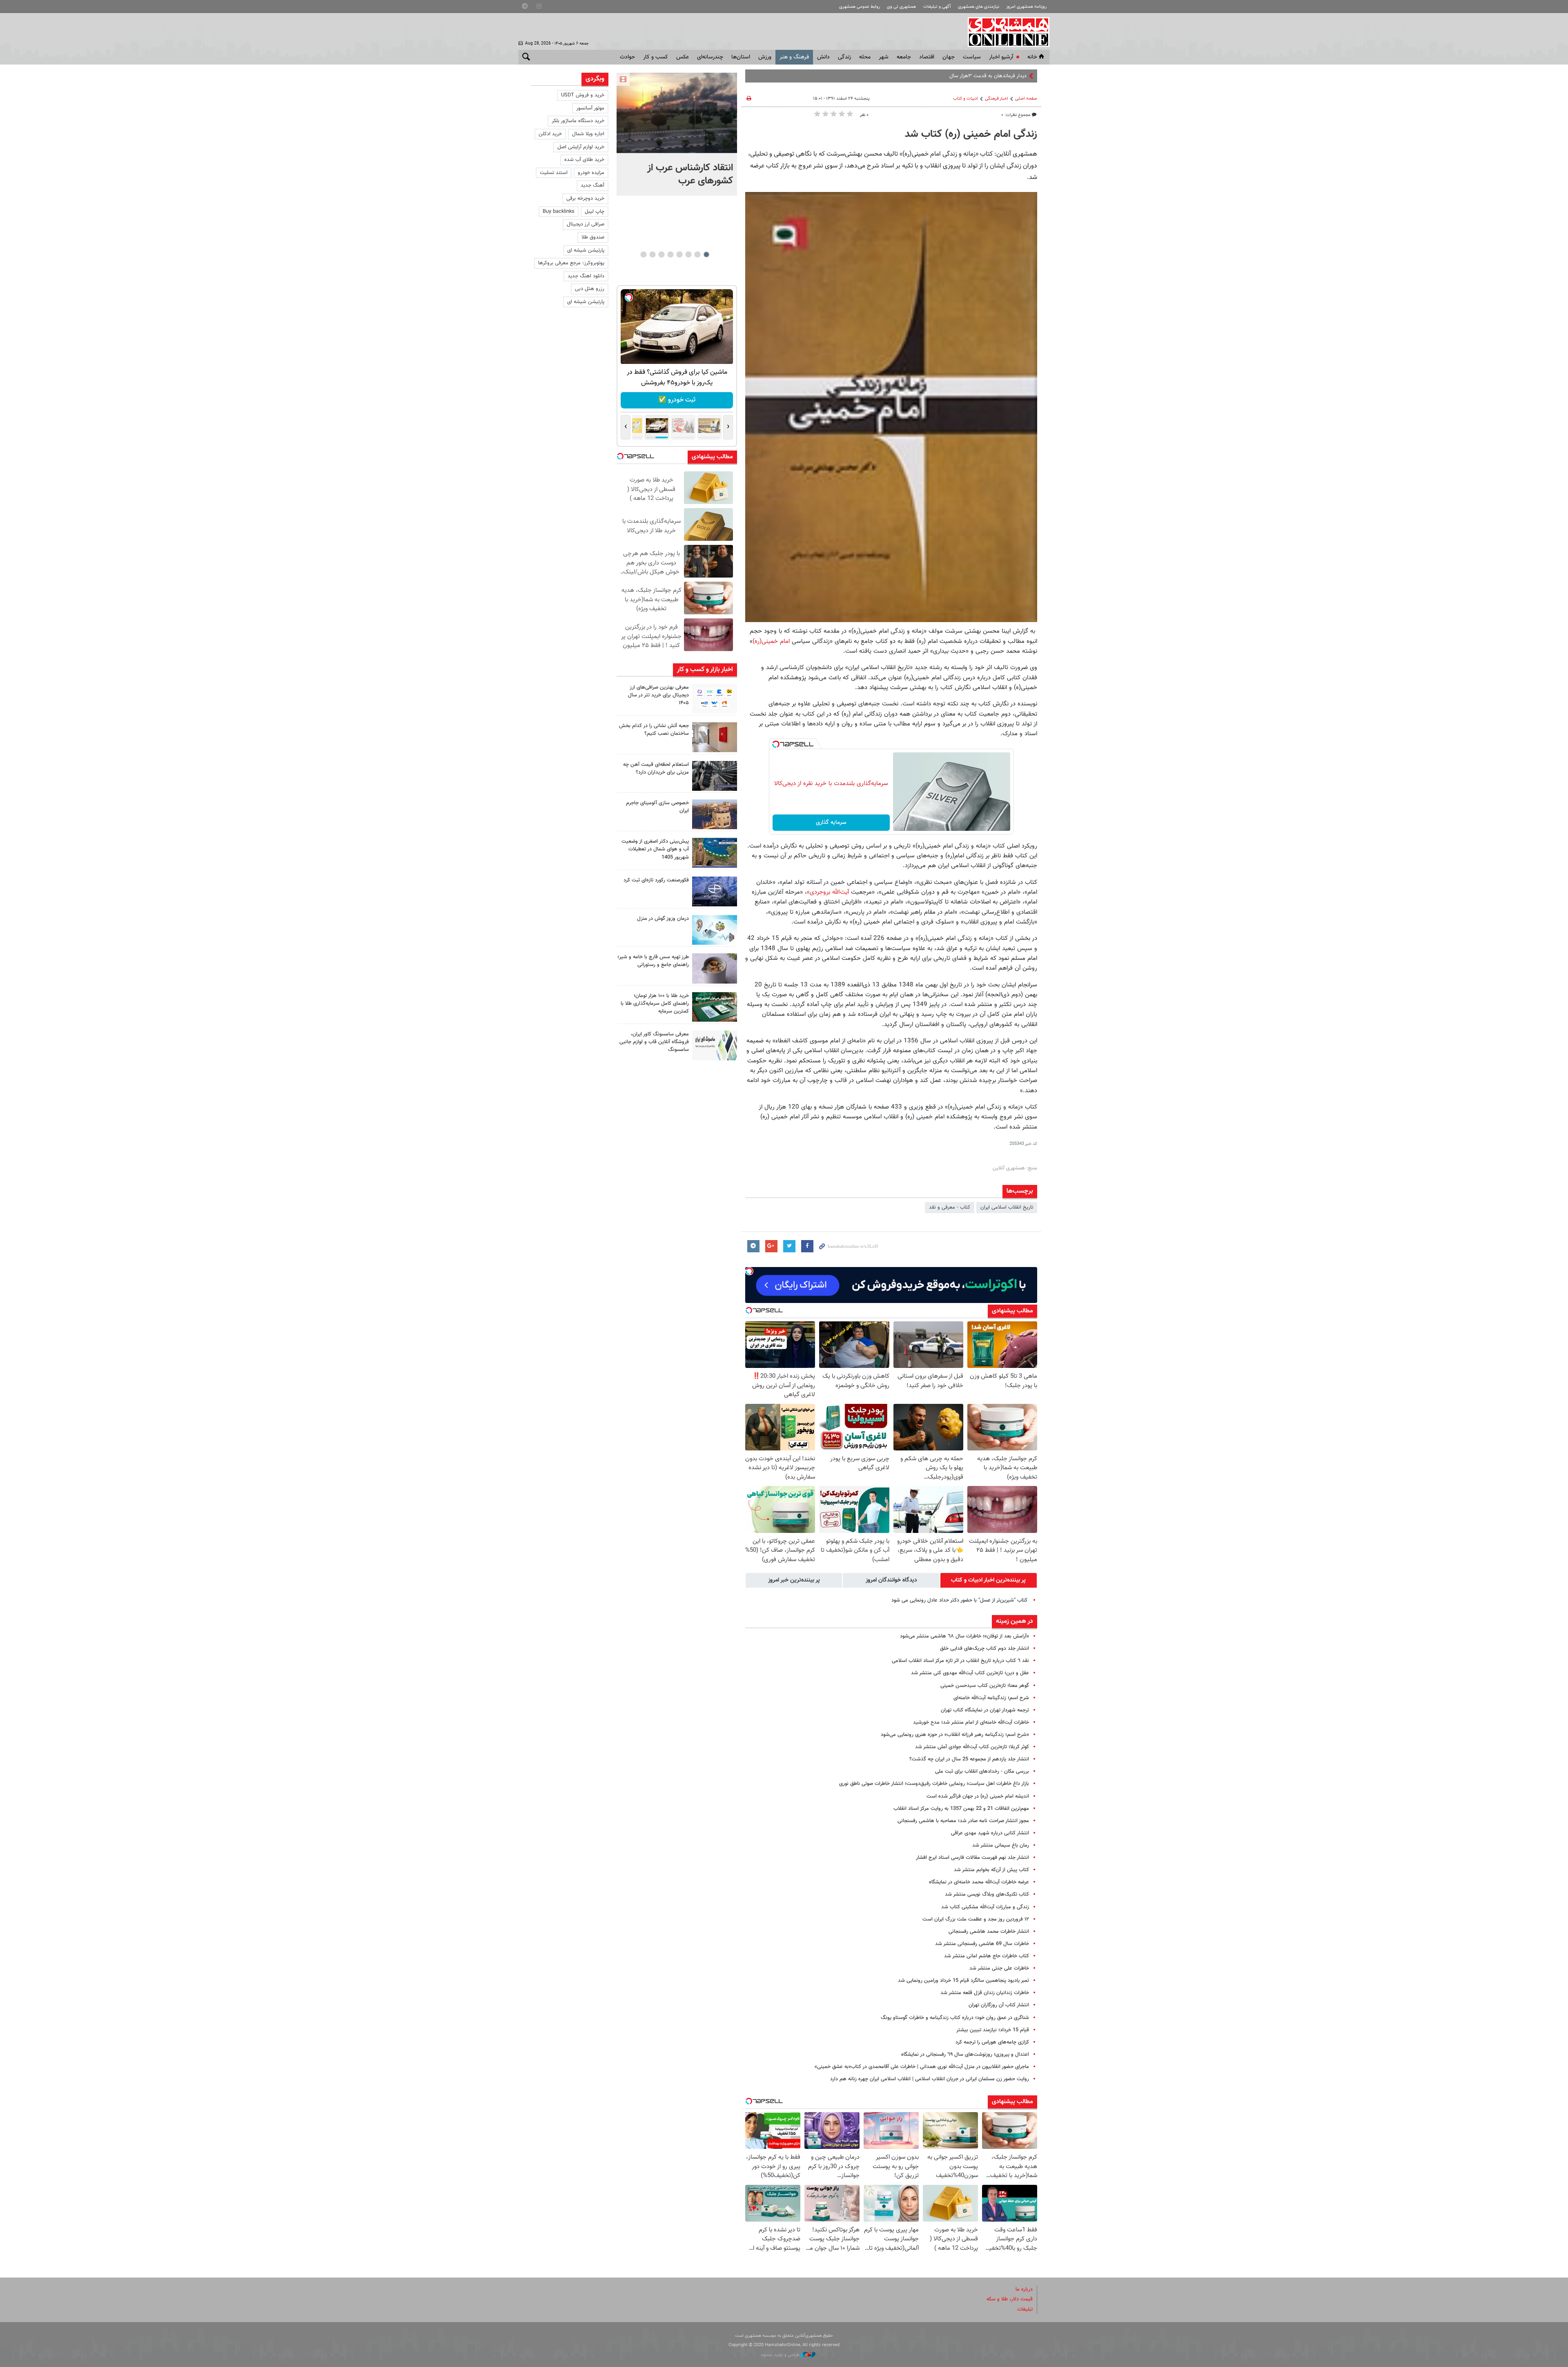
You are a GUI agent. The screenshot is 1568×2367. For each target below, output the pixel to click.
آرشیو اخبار (1001, 57)
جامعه (904, 57)
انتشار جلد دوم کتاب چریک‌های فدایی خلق (984, 1649)
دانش (823, 57)
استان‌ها (741, 57)
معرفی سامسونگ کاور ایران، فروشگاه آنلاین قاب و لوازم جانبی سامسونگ (654, 1042)
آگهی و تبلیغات (937, 7)
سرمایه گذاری (831, 823)
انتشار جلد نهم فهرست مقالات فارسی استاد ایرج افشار (972, 1858)
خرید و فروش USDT (583, 95)
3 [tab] (688, 254)
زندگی (844, 57)
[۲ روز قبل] (715, 776)
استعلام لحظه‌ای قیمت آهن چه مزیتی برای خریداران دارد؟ (656, 769)
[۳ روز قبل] (715, 968)
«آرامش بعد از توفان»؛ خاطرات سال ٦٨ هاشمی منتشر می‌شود (964, 1636)
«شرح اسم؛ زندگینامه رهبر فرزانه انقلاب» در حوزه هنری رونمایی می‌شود (955, 1735)
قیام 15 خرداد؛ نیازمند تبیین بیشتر (993, 2030)
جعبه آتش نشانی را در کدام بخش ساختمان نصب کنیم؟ (654, 730)
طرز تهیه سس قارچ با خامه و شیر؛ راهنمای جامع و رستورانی (653, 961)
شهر (884, 57)
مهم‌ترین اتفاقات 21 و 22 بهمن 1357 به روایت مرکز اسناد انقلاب (961, 1809)
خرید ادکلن (550, 134)
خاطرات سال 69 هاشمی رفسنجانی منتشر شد (982, 1944)
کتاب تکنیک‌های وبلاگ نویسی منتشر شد (987, 1894)
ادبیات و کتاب (966, 99)
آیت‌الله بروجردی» (828, 892)
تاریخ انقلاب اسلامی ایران (1007, 1207)
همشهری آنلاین (1004, 32)
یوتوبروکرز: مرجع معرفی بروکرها (571, 263)
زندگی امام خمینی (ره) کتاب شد (971, 134)
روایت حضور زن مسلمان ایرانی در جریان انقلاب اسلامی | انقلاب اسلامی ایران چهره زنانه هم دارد (930, 2079)
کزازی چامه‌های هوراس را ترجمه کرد (992, 2042)
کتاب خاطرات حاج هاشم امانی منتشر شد (987, 1956)
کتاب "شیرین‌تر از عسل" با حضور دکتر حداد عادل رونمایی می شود (960, 1600)
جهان (949, 57)
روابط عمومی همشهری (860, 7)
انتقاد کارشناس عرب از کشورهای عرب (690, 174)
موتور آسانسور (590, 108)
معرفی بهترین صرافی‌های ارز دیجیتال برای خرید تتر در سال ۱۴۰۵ (658, 695)
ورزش (765, 57)
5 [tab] (670, 254)
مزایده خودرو (591, 173)
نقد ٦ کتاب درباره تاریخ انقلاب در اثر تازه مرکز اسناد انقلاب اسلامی (960, 1661)
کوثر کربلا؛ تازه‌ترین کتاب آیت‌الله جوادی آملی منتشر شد (972, 1747)
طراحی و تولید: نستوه (781, 2355)
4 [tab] (679, 254)
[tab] (989, 1580)
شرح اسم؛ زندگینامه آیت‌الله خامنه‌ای (991, 1698)
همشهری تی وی (901, 7)
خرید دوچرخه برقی (585, 199)
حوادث (627, 57)
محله (865, 57)
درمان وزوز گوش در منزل (663, 919)
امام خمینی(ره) (771, 641)
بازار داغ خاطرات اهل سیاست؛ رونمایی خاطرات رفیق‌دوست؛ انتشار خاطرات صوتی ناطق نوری (934, 1784)
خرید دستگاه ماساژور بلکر (578, 121)
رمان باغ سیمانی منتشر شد (1001, 1845)
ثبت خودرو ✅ (660, 400)
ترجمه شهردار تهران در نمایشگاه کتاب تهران (985, 1710)
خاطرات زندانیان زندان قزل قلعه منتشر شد (985, 1993)
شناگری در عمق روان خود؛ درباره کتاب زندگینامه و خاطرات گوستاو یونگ (955, 2018)
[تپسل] (776, 744)
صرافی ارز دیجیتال (586, 224)
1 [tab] (706, 254)
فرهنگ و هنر (794, 57)
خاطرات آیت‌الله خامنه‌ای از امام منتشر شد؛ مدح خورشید (971, 1722)
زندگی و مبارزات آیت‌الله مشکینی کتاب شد (985, 1907)
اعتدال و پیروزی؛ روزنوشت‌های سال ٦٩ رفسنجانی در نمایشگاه (965, 2055)
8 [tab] (643, 254)
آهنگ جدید (592, 185)
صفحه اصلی (1026, 99)
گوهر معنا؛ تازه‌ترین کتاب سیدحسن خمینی (985, 1686)
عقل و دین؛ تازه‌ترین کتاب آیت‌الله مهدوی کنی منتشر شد (970, 1673)
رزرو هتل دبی (590, 289)
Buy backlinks (559, 212)
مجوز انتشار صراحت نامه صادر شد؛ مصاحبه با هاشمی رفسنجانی (963, 1821)
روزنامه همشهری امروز (1026, 7)
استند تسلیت (554, 173)
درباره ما (1024, 2289)
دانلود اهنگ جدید (586, 276)
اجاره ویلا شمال (588, 134)
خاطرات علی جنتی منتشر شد (999, 1968)
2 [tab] (697, 254)
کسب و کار (656, 57)
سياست (972, 57)
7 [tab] (652, 254)
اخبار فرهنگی (997, 99)
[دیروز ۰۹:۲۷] (715, 699)
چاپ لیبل (595, 212)
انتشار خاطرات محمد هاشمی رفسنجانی (989, 1932)
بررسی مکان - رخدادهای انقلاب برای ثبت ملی (982, 1771)
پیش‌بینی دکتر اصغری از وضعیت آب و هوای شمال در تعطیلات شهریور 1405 (655, 849)
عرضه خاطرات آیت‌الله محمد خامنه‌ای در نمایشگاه (979, 1882)
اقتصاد (927, 57)
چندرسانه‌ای (710, 57)
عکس (683, 57)
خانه (1032, 57)
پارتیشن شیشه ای (586, 250)
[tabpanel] (677, 134)
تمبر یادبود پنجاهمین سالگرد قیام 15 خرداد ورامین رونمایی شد (963, 1981)
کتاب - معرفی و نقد (950, 1207)
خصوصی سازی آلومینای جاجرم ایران (657, 807)
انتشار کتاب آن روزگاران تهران (999, 2005)
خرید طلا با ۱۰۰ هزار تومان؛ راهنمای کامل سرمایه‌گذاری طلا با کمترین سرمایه (655, 1004)
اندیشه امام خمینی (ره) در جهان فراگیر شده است (978, 1796)
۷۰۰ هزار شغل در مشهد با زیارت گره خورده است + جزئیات (966, 76)
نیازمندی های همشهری (979, 7)
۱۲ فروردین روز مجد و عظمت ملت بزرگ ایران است (976, 1919)
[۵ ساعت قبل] (677, 113)
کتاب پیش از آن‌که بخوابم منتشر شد (991, 1870)
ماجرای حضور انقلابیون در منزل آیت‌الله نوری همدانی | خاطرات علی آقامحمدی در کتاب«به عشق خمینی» (922, 2067)
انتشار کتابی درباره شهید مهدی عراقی (990, 1833)
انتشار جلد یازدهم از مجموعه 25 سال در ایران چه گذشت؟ (969, 1759)
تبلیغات (1025, 2309)
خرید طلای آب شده (584, 160)
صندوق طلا (593, 237)
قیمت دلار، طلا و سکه (1010, 2299)
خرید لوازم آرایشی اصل (581, 147)
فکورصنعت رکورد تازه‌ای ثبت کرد (656, 880)
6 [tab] (661, 254)
